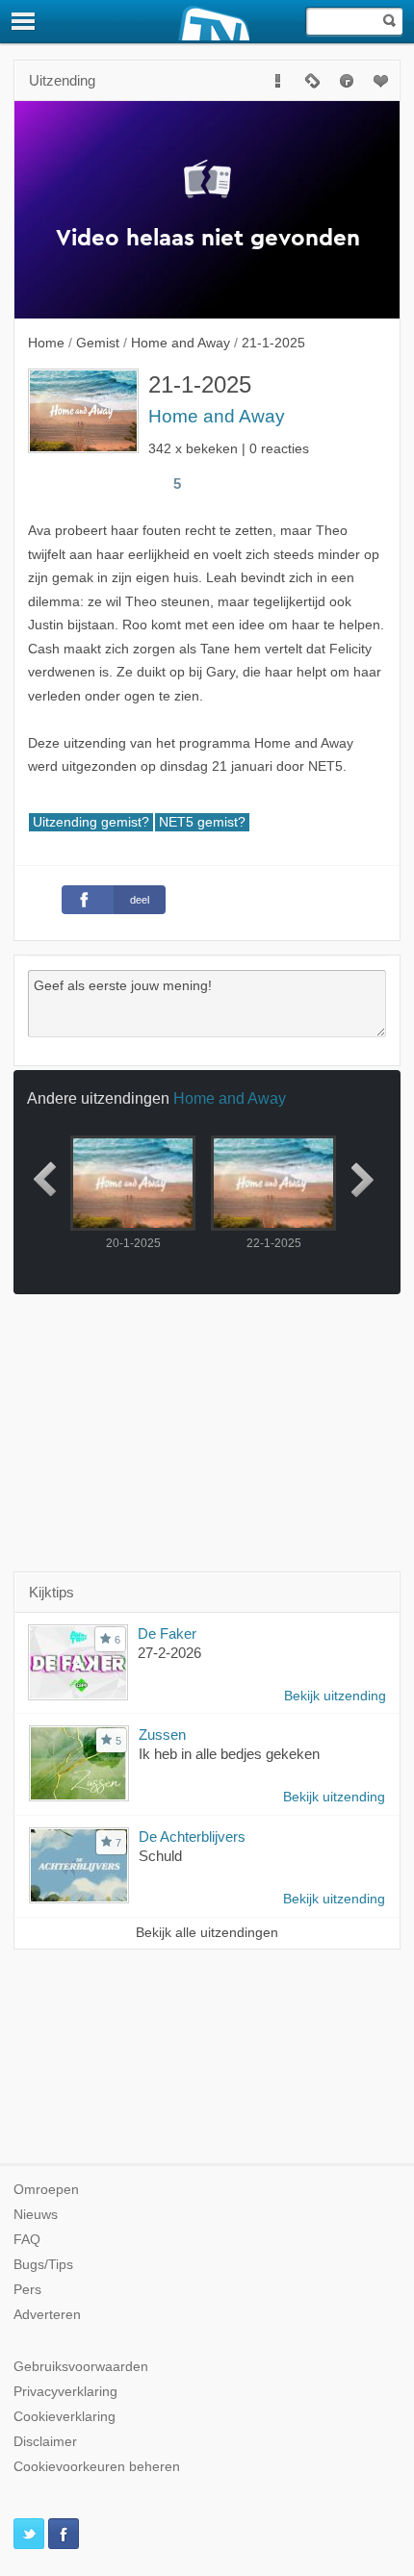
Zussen (162, 1734)
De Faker (167, 1633)
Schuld (160, 1856)
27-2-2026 (169, 1653)
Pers (27, 2290)
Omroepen (46, 2190)
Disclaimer (45, 2442)
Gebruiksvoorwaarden (81, 2367)
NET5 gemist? (202, 822)
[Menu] (24, 21)
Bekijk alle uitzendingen (207, 1933)
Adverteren (47, 2315)
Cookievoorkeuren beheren (97, 2467)
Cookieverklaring (65, 2417)
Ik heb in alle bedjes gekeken (229, 1754)
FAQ (27, 2240)
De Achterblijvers (192, 1836)
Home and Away (217, 416)
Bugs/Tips (43, 2265)
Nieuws (36, 2215)
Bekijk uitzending (335, 1696)
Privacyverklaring (65, 2392)
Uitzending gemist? (91, 822)
